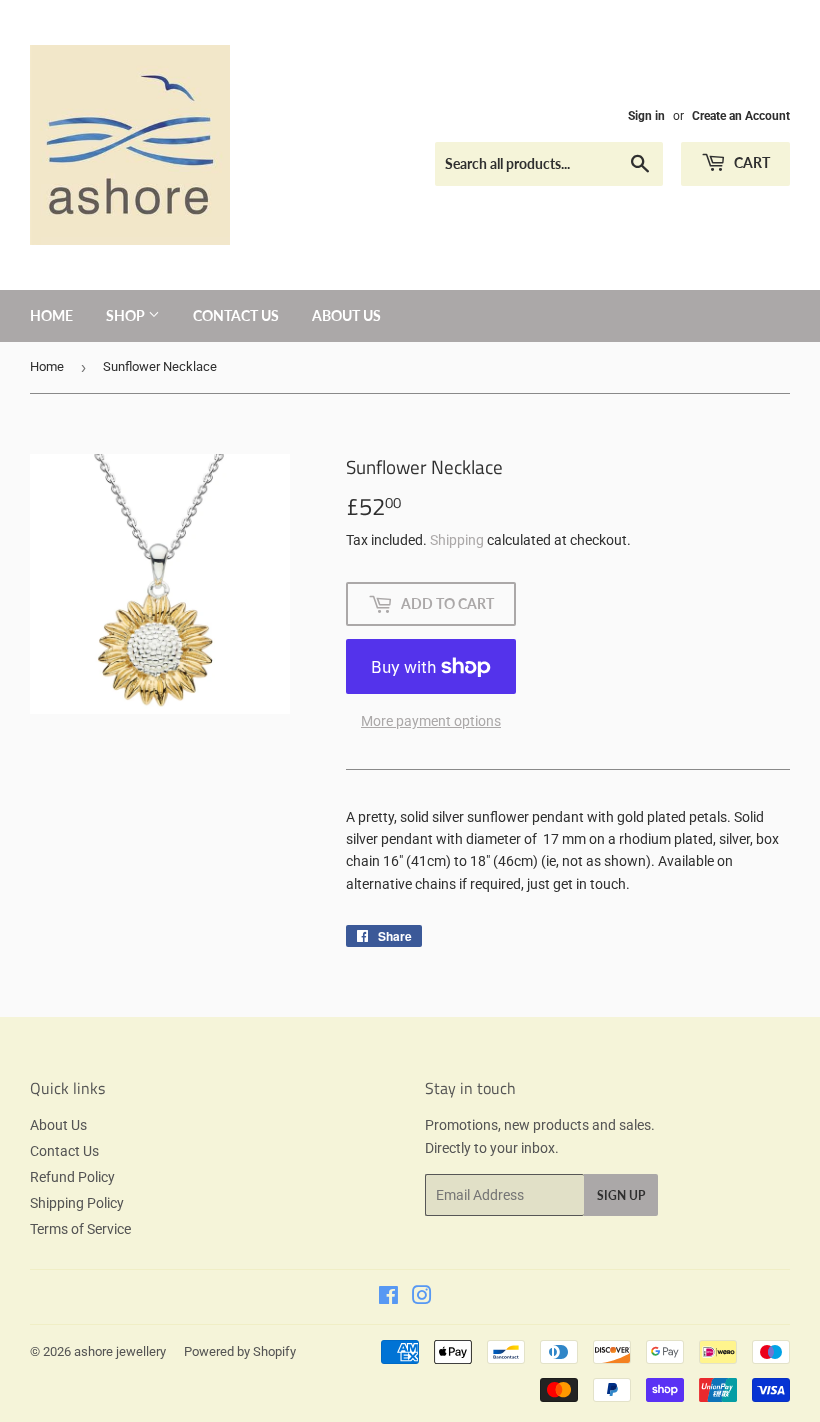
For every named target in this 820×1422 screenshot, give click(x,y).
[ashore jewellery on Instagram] (422, 1298)
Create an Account (741, 116)
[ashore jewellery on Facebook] (388, 1298)
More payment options (431, 721)
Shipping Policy (77, 1203)
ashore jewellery (120, 1351)
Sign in (646, 116)
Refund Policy (72, 1177)
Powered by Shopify (240, 1351)
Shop (127, 315)
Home (51, 315)
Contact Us (236, 315)
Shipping (457, 540)
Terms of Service (80, 1229)
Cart (750, 162)
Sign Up (621, 1195)
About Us (346, 315)
